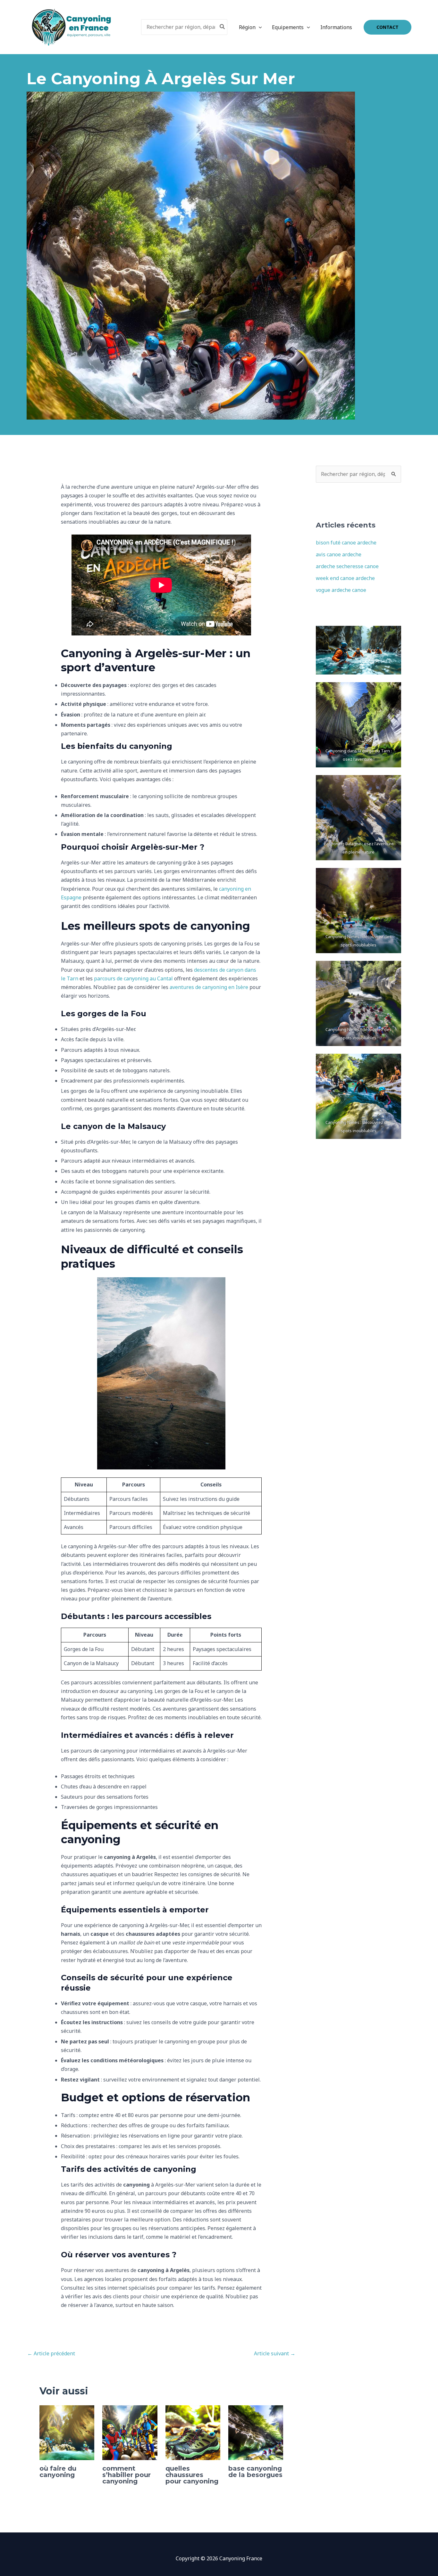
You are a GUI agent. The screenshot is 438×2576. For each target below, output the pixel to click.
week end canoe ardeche (345, 578)
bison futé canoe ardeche (346, 543)
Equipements (288, 27)
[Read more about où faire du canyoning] (67, 2432)
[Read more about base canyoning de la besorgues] (256, 2432)
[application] (259, 27)
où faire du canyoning (58, 2472)
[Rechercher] (223, 27)
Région (247, 27)
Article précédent (51, 2353)
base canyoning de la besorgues (255, 2472)
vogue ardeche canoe (341, 590)
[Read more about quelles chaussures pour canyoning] (193, 2432)
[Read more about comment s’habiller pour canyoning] (130, 2432)
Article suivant (275, 2353)
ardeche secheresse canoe (347, 566)
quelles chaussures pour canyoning (192, 2475)
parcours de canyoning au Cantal (133, 978)
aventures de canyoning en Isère (209, 987)
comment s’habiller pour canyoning (126, 2475)
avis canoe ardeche (339, 554)
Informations (336, 27)
